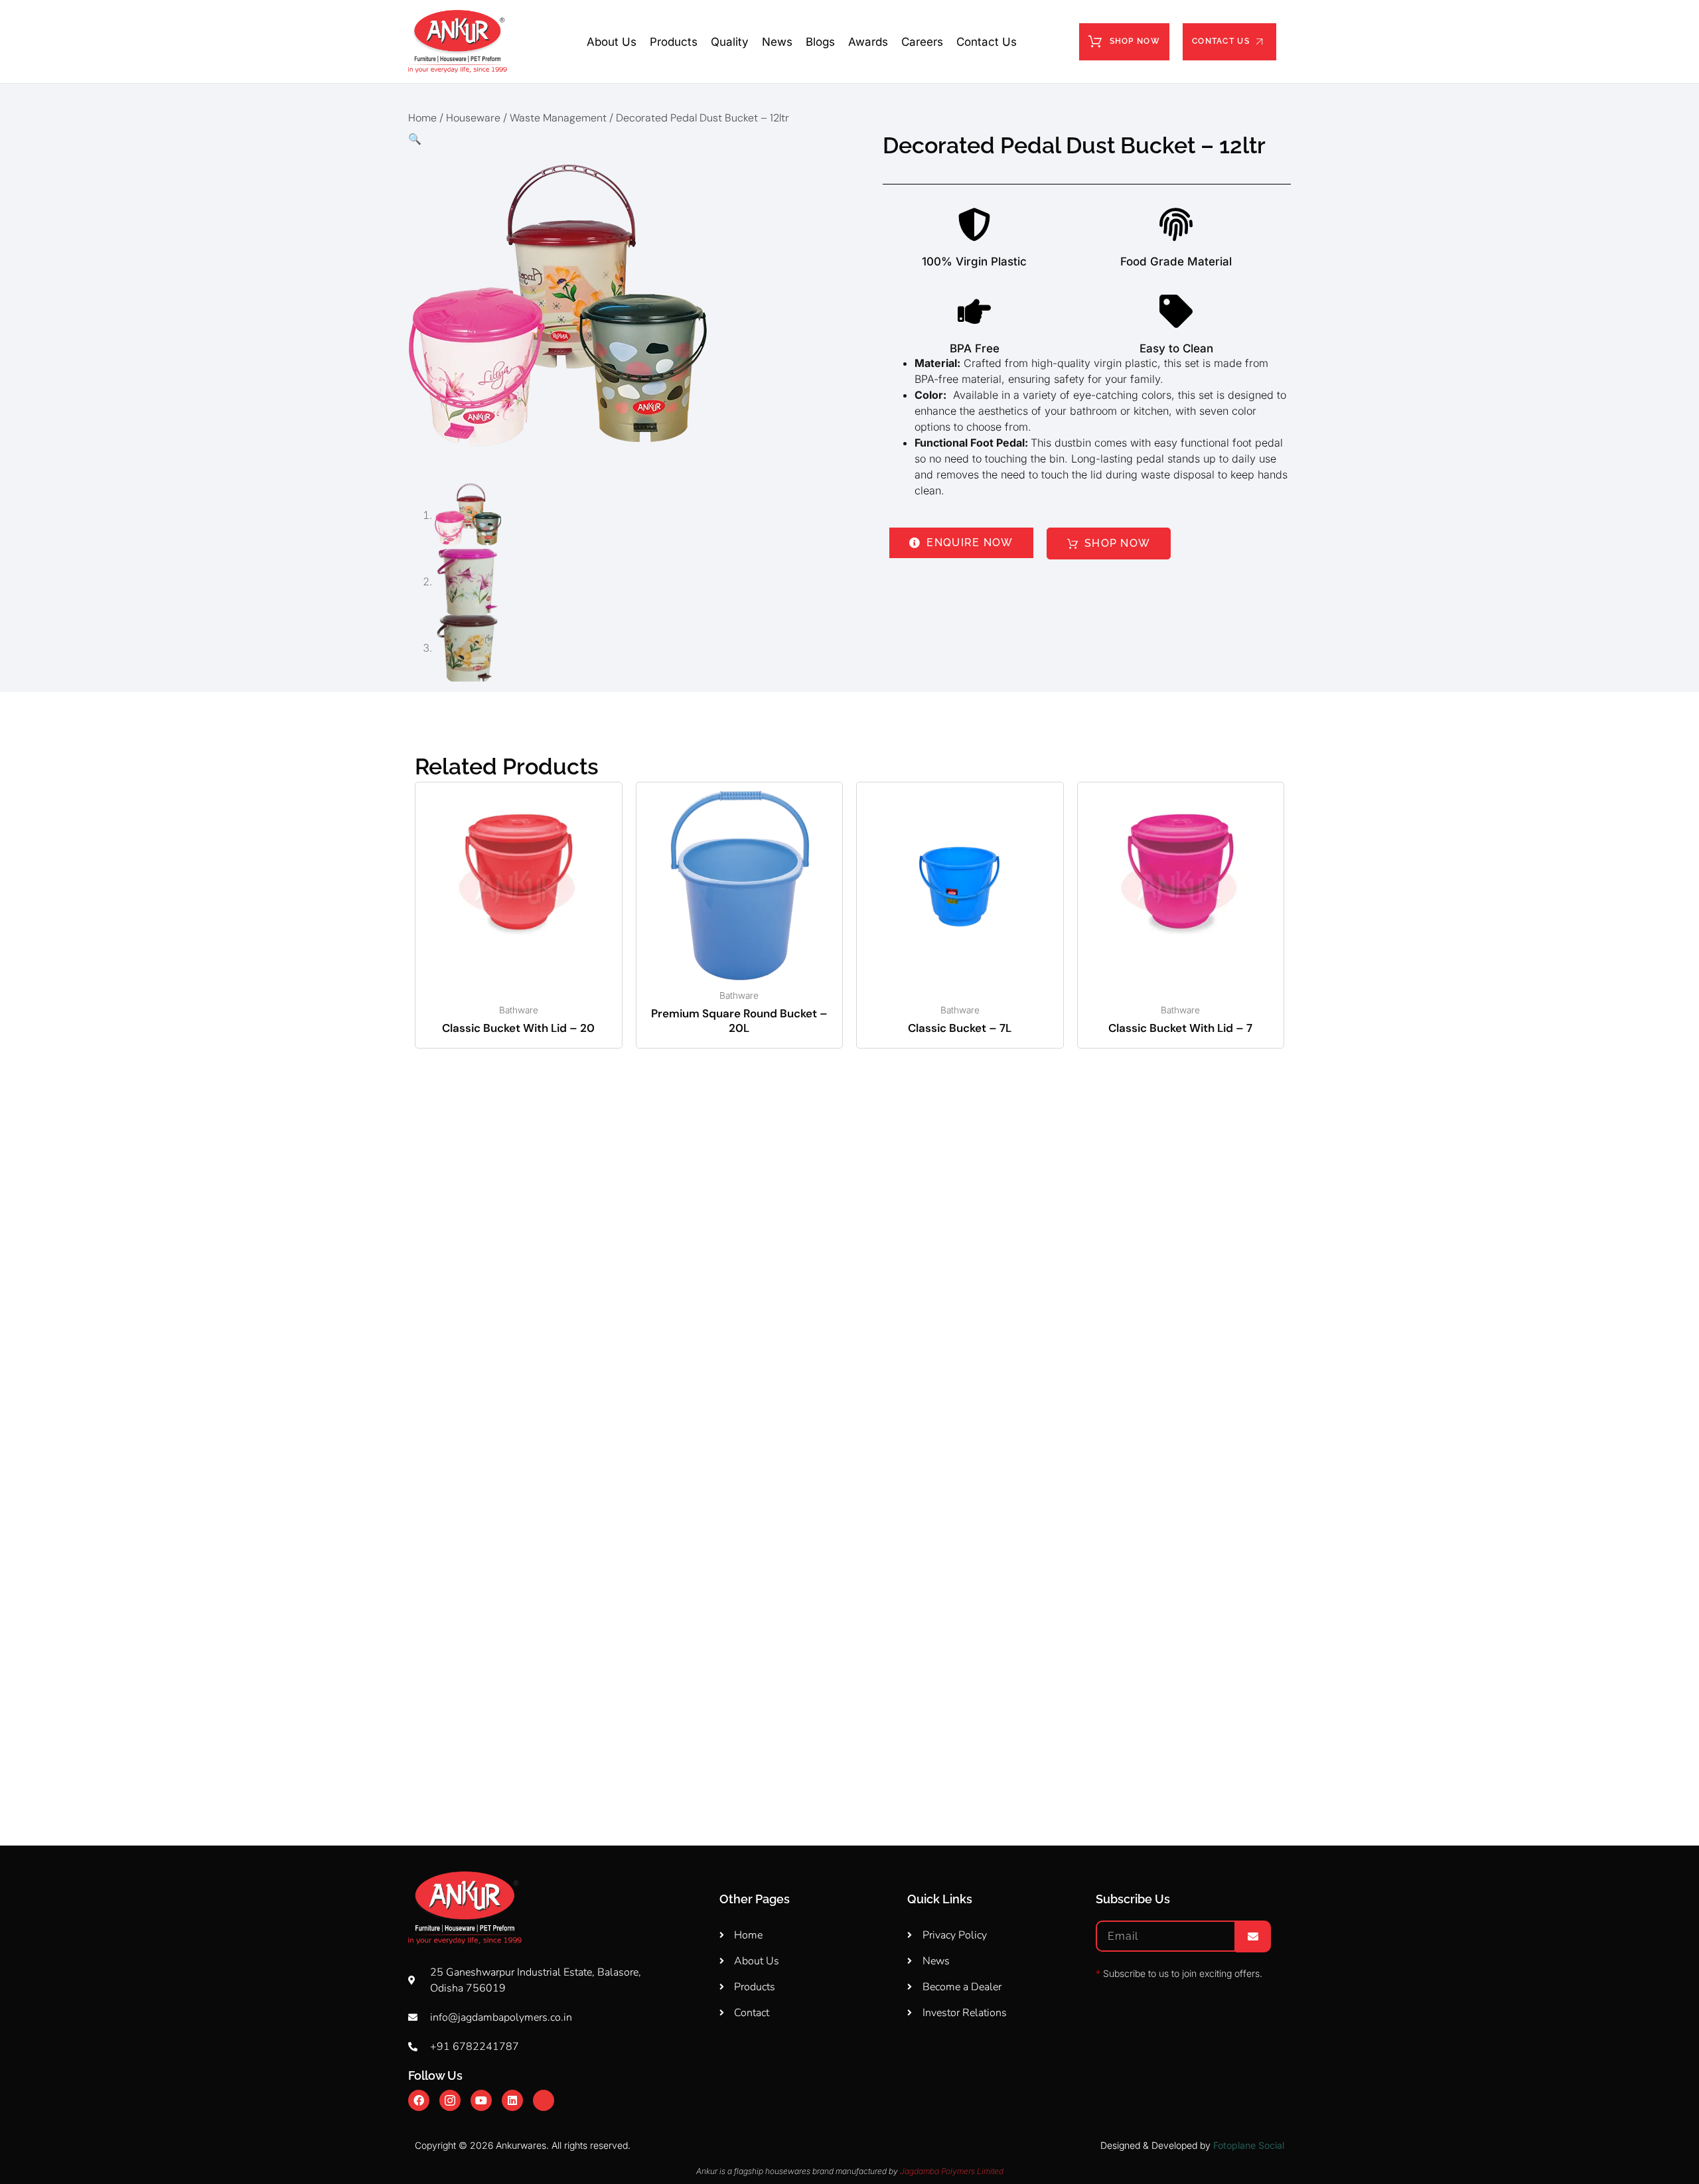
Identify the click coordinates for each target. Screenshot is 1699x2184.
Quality (730, 42)
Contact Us (987, 42)
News (777, 42)
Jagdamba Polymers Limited (952, 2171)
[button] (629, 139)
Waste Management (558, 118)
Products (674, 42)
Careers (922, 42)
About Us (612, 42)
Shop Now (1135, 41)
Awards (868, 42)
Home (422, 118)
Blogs (820, 42)
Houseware (473, 118)
